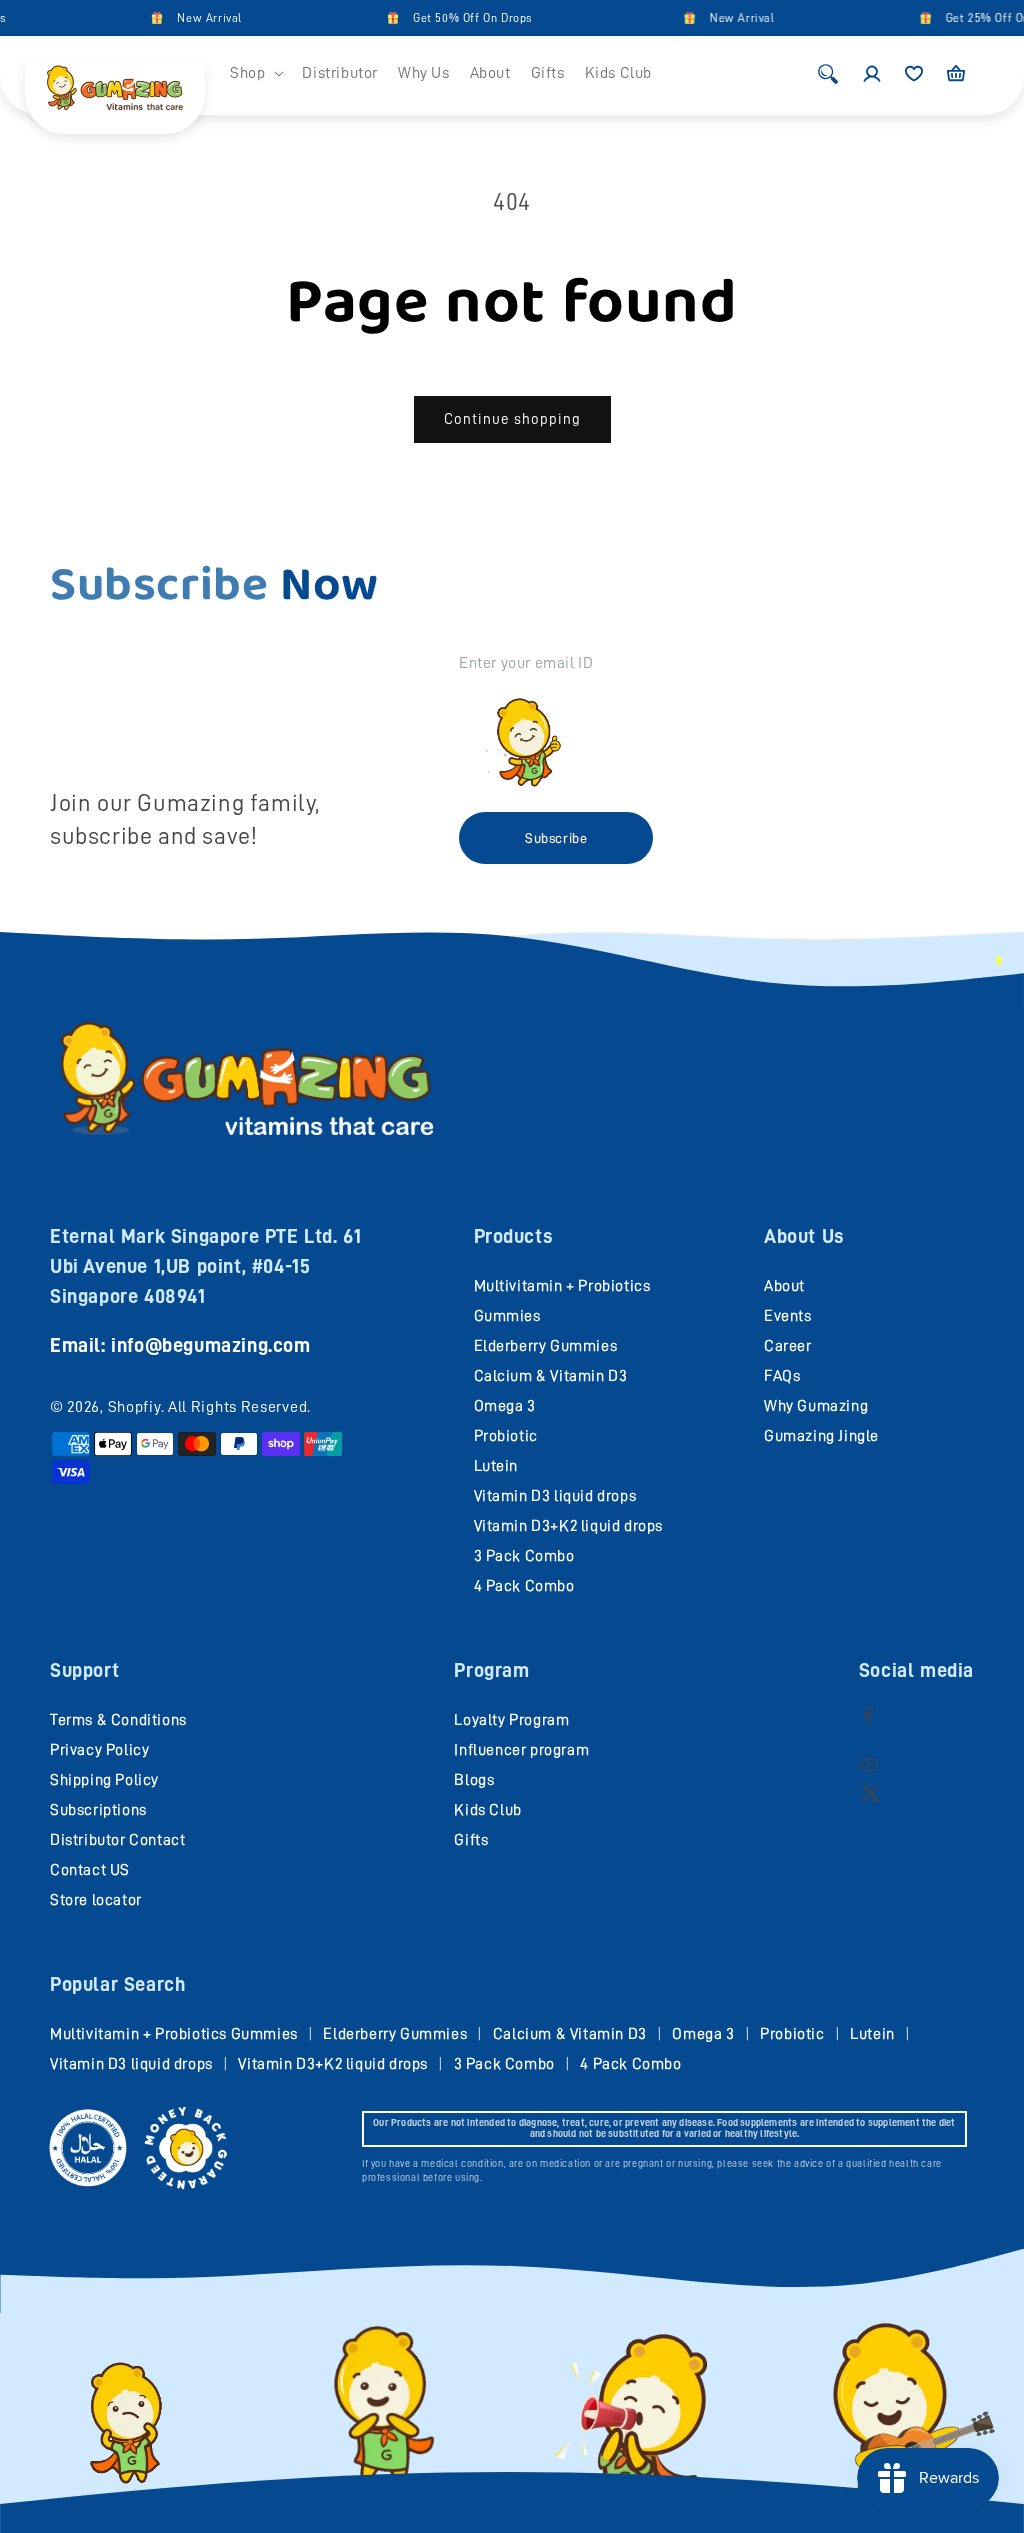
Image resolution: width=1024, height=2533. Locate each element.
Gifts (471, 1840)
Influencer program (521, 1750)
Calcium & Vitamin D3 (551, 1376)
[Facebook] (868, 1714)
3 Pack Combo (524, 1556)
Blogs (474, 1780)
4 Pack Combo (524, 1586)
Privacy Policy (99, 1750)
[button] (256, 73)
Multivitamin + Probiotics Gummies (174, 2034)
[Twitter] (870, 1792)
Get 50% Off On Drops (455, 18)
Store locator (96, 1900)
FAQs (782, 1376)
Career (788, 1346)
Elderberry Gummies (546, 1346)
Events (788, 1316)
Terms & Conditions (118, 1720)
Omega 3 (505, 1406)
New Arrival (191, 18)
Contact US (90, 1870)
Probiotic (506, 1436)
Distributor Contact (117, 1840)
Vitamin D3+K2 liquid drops (569, 1526)
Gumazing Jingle (821, 1436)
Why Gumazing (816, 1406)
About (784, 1286)
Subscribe (556, 838)
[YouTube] (868, 1764)
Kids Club (487, 1810)
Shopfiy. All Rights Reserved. (209, 1407)
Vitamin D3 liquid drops (555, 1496)
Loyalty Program (511, 1720)
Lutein (496, 1466)
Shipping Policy (104, 1780)
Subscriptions (98, 1810)
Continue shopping (512, 419)
